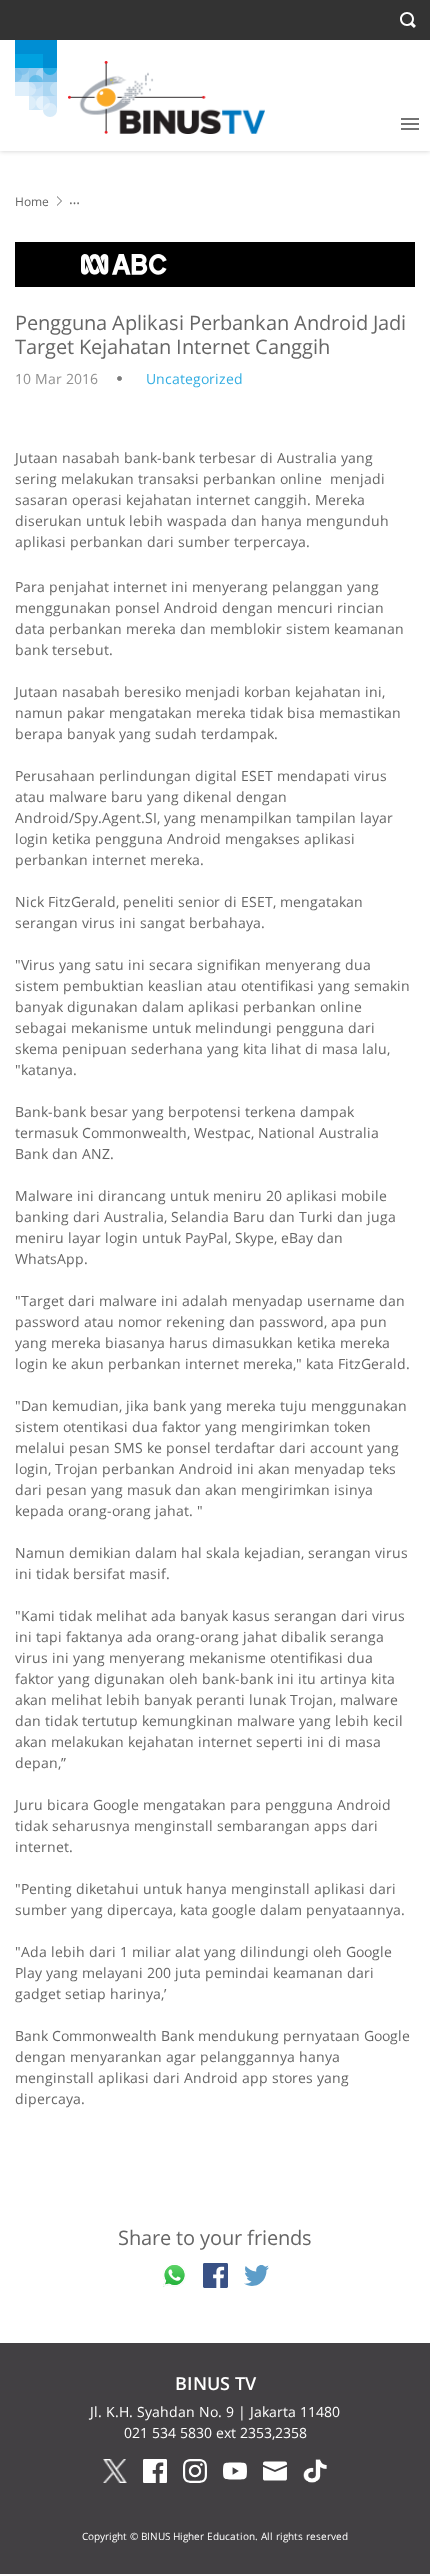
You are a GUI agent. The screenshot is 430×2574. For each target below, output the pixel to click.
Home (32, 201)
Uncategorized (194, 378)
